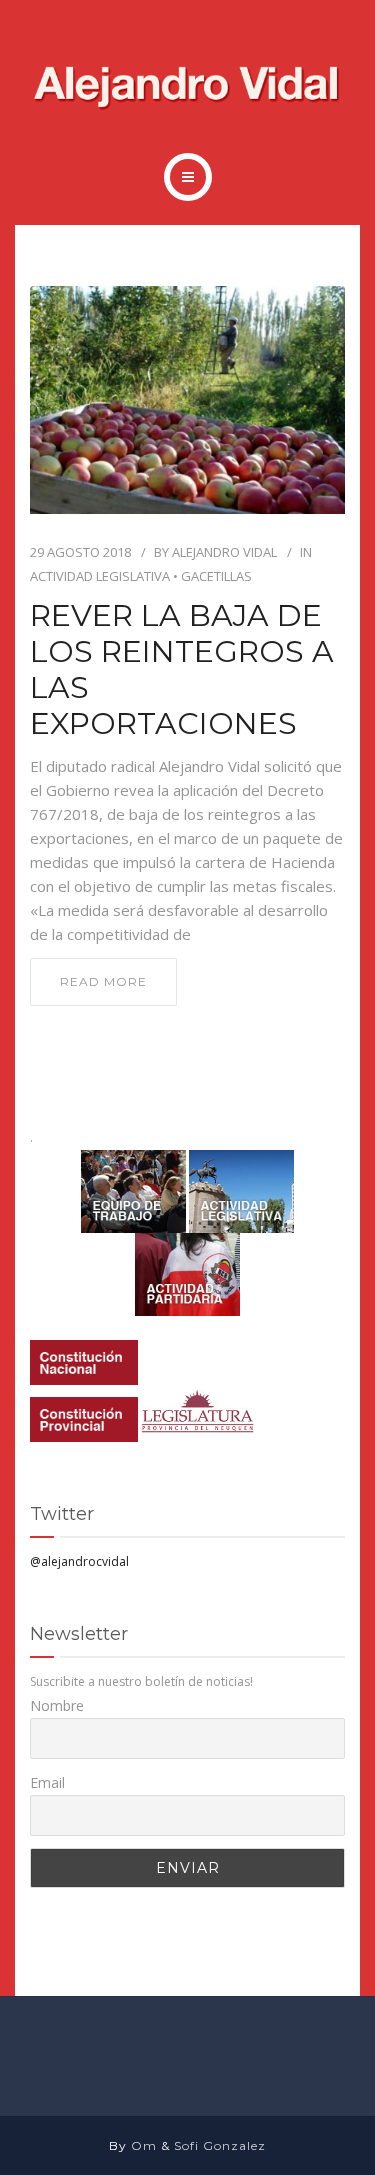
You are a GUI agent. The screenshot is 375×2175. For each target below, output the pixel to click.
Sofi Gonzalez (220, 2145)
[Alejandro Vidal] (187, 88)
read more (103, 981)
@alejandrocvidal (79, 1561)
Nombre (57, 1705)
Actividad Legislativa (100, 576)
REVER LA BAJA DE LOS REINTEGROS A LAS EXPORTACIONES (182, 670)
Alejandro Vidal (224, 552)
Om (144, 2145)
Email (47, 1782)
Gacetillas (216, 576)
